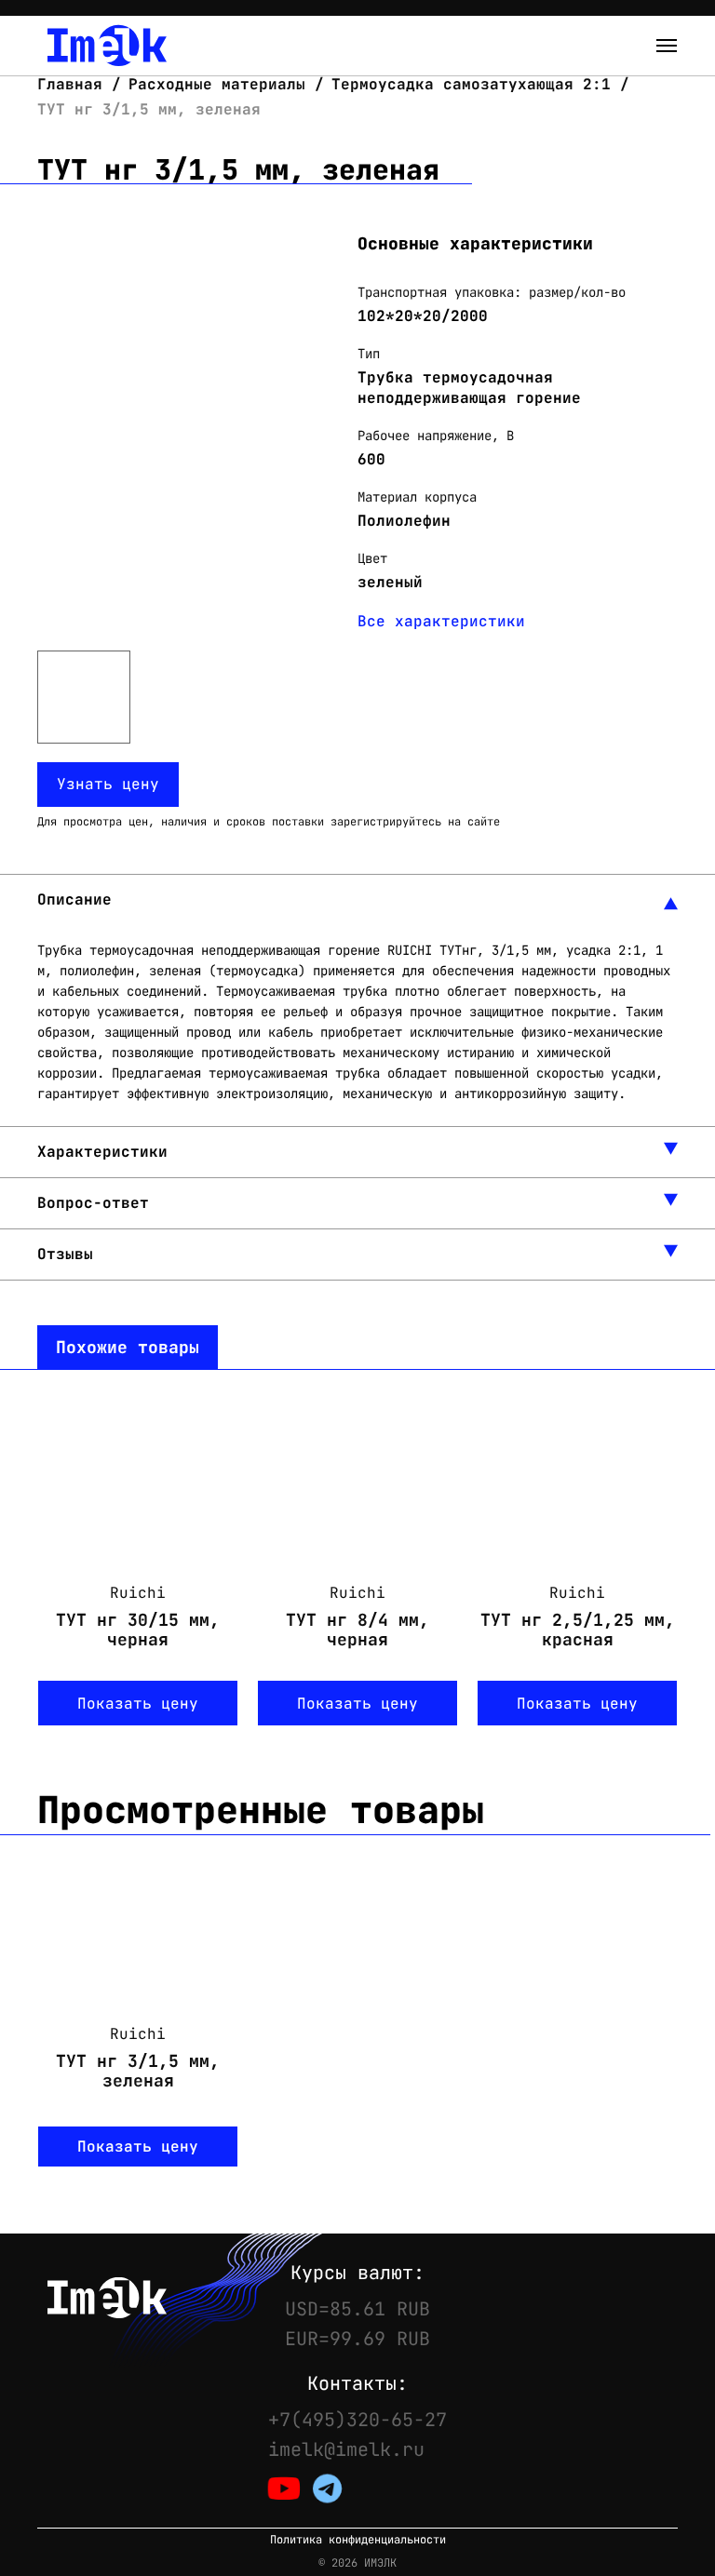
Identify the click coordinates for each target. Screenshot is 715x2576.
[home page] (107, 46)
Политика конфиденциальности (358, 2540)
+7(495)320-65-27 (357, 2420)
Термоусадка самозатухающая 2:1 (471, 84)
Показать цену (138, 1704)
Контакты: (357, 2383)
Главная (74, 84)
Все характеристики (441, 621)
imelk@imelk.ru (346, 2449)
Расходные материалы (217, 84)
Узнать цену (108, 784)
